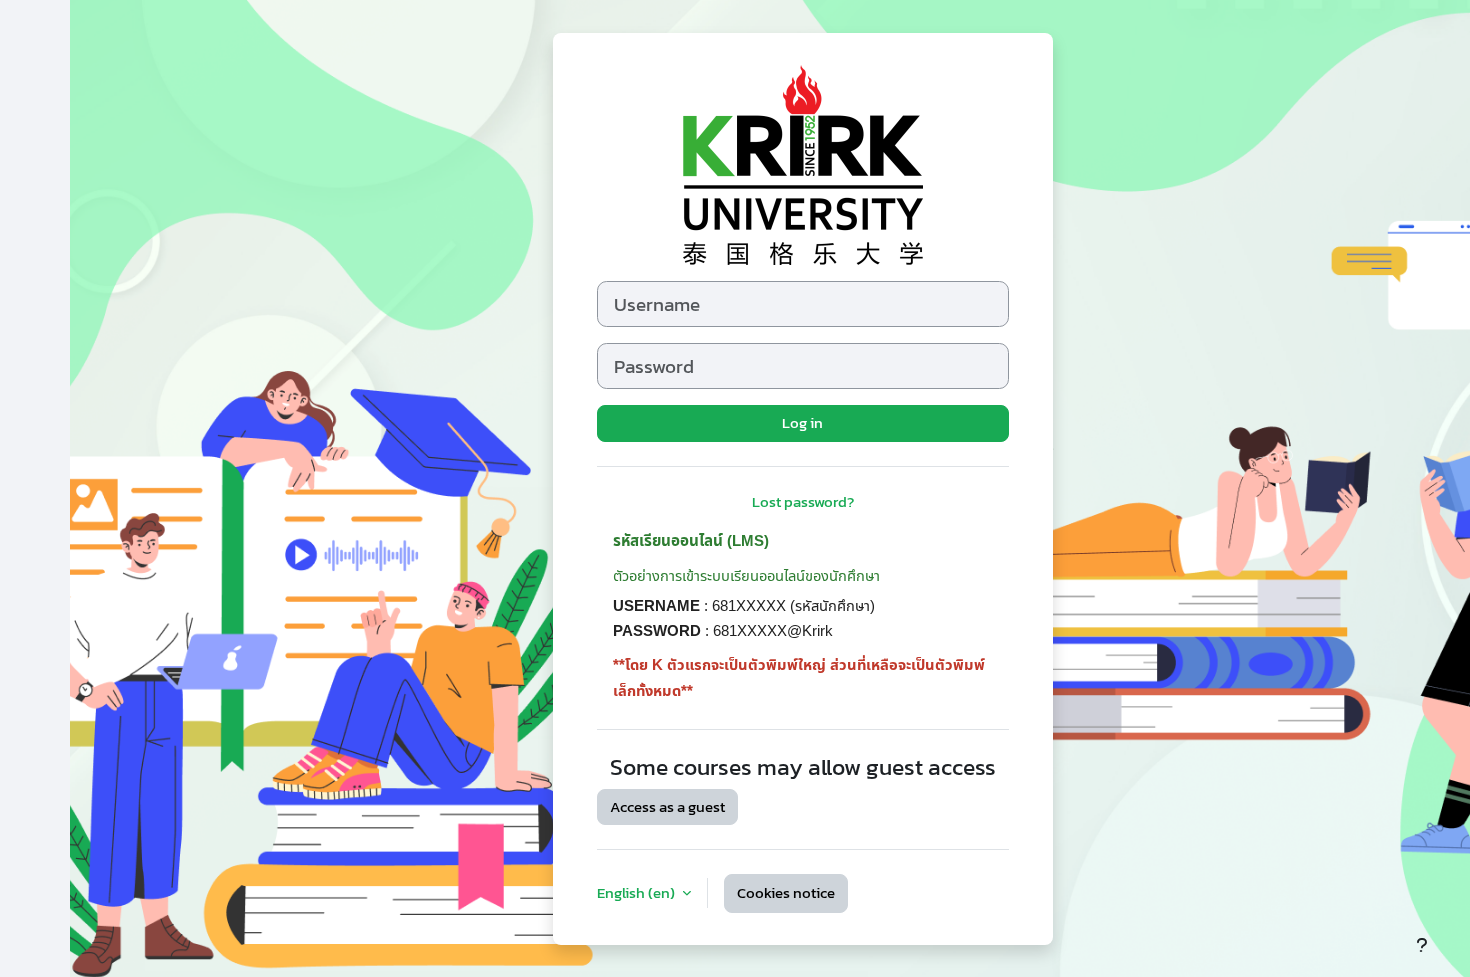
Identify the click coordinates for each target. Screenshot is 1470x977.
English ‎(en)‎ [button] (637, 893)
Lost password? (803, 501)
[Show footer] (1422, 945)
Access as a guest (667, 806)
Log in (802, 422)
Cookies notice (786, 892)
